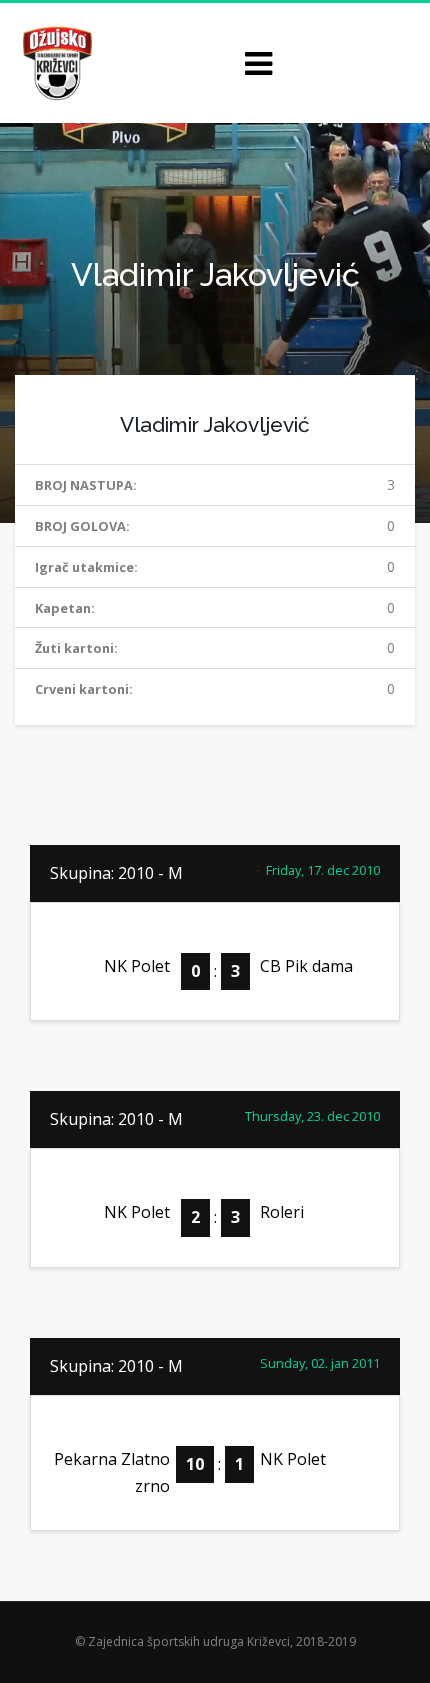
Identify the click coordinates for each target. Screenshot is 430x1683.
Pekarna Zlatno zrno (112, 1472)
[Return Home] (55, 61)
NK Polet (137, 966)
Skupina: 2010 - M (116, 873)
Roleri (282, 1212)
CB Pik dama (306, 966)
